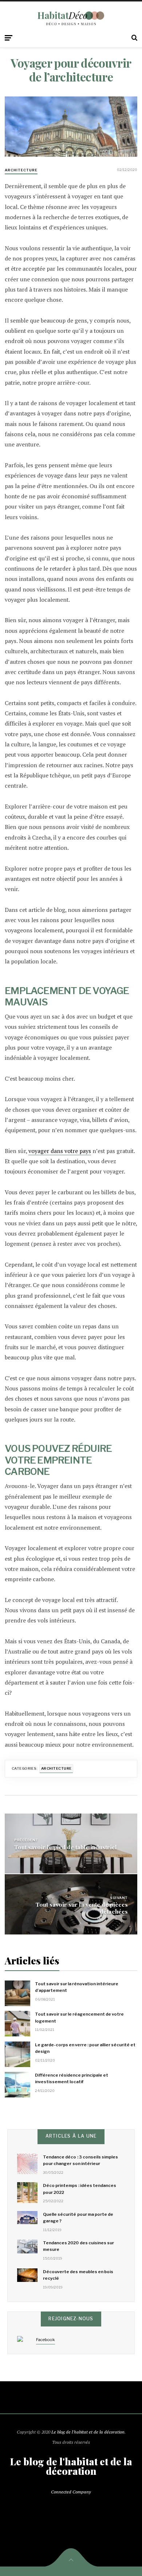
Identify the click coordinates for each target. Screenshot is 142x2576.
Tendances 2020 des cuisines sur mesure (78, 2246)
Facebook (46, 2340)
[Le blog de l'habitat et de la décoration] (71, 18)
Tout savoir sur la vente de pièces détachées (82, 1908)
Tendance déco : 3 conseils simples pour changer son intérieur (80, 2160)
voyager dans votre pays (60, 1151)
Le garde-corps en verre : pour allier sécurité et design (85, 2048)
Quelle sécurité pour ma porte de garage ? (78, 2218)
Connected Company (71, 2492)
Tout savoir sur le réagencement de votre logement (79, 2017)
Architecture (21, 170)
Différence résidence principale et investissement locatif (72, 2078)
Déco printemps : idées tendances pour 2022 (80, 2189)
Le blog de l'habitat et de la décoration (88, 2432)
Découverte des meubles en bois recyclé (78, 2275)
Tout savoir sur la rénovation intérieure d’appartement (77, 1987)
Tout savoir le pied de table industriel (66, 1847)
